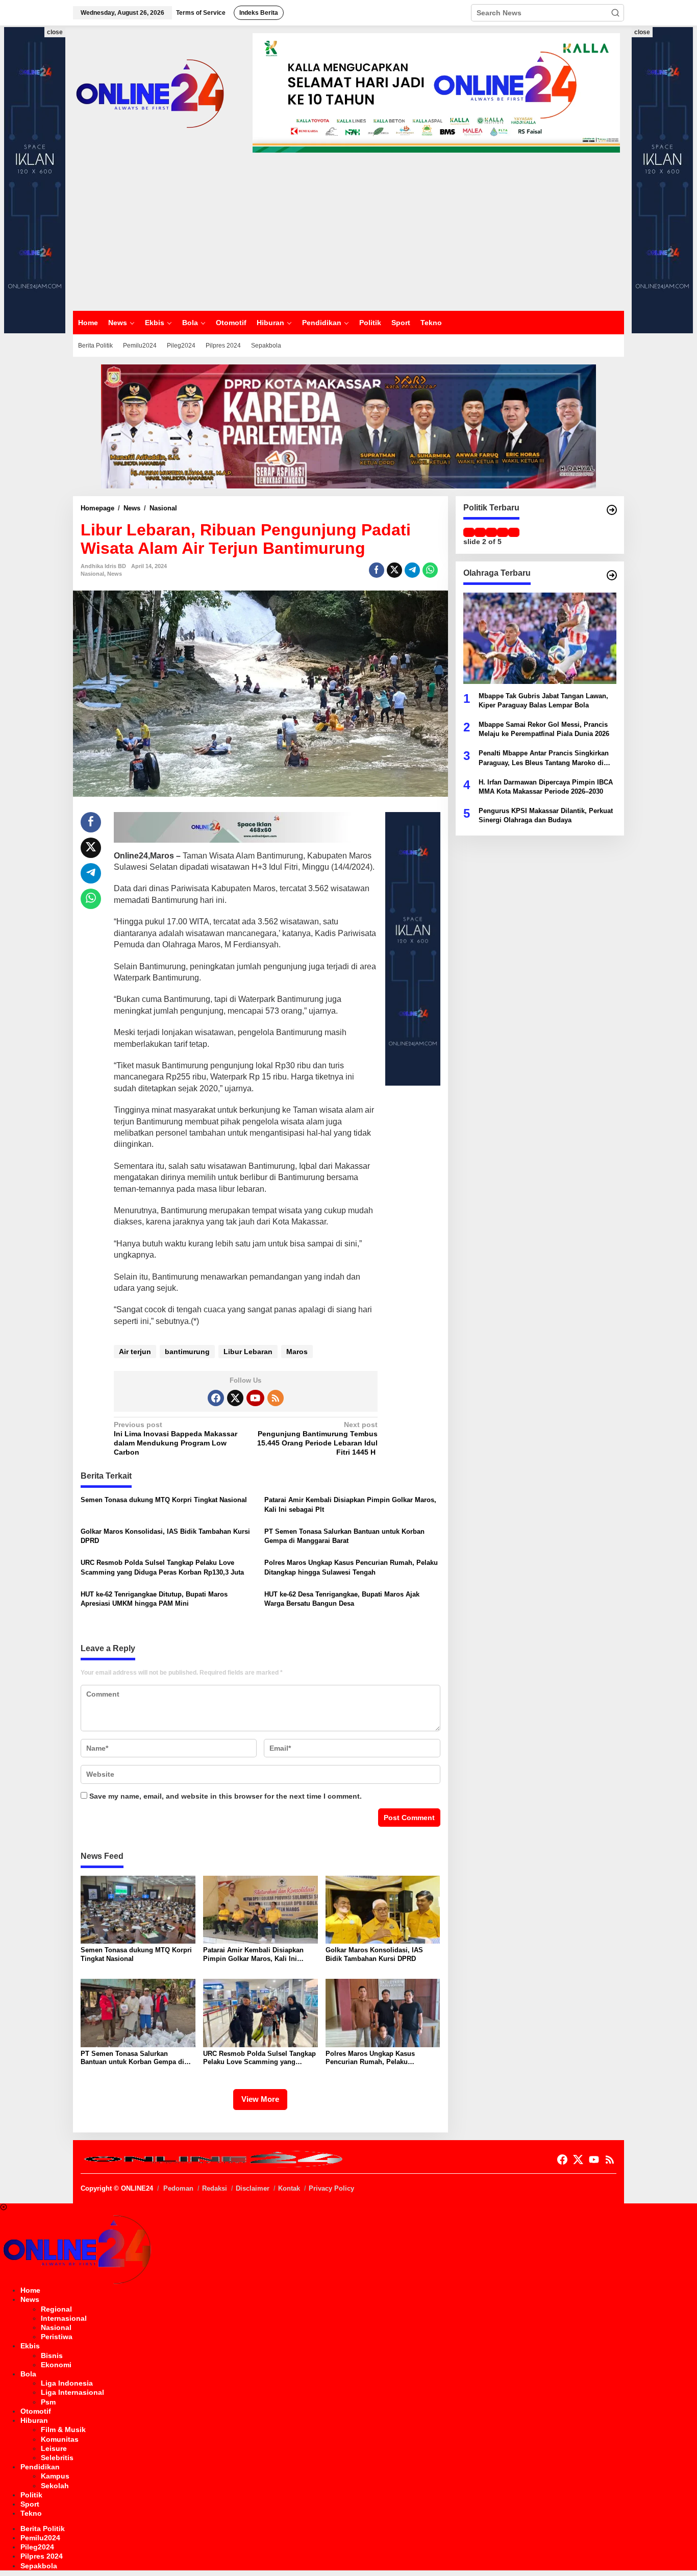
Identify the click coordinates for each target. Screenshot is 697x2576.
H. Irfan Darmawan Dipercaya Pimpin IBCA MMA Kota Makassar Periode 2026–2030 (546, 786)
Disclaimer (253, 2188)
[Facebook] (216, 1398)
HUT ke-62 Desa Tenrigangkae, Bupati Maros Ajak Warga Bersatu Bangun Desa (342, 1599)
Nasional (92, 574)
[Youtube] (255, 1398)
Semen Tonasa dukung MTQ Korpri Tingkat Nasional (164, 1500)
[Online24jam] (150, 92)
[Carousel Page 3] (491, 532)
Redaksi (215, 2188)
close (55, 32)
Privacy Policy (331, 2188)
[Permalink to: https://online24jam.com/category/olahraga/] (612, 575)
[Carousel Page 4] (503, 532)
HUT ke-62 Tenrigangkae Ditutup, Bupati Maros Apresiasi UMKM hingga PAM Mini (154, 1599)
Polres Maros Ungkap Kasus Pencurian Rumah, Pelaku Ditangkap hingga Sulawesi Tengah (351, 1567)
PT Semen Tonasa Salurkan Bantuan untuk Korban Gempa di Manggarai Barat (344, 1536)
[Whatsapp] (430, 570)
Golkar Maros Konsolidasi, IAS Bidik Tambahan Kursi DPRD (165, 1536)
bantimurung (187, 1352)
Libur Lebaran (248, 1352)
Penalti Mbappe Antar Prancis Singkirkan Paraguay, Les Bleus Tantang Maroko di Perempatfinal (544, 758)
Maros (297, 1352)
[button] (615, 13)
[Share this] (377, 570)
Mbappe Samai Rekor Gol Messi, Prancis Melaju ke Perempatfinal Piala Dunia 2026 (544, 729)
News (115, 574)
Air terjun (135, 1352)
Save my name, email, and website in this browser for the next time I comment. (226, 1796)
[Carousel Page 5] (514, 532)
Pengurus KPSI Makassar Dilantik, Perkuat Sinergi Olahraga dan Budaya (546, 815)
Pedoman (178, 2188)
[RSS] (276, 1398)
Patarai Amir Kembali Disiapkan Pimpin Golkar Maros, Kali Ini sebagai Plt (350, 1504)
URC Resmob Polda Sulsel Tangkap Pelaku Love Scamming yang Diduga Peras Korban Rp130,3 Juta (162, 1567)
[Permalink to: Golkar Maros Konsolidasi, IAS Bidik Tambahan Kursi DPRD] (383, 1909)
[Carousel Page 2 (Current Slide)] (480, 532)
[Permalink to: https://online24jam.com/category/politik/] (612, 510)
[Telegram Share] (412, 570)
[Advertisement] (348, 232)
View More (260, 2099)
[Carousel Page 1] (469, 532)
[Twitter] (235, 1398)
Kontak (289, 2188)
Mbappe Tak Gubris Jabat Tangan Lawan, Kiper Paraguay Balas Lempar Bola (543, 700)
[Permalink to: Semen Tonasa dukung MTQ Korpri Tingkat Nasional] (138, 1909)
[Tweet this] (394, 570)
